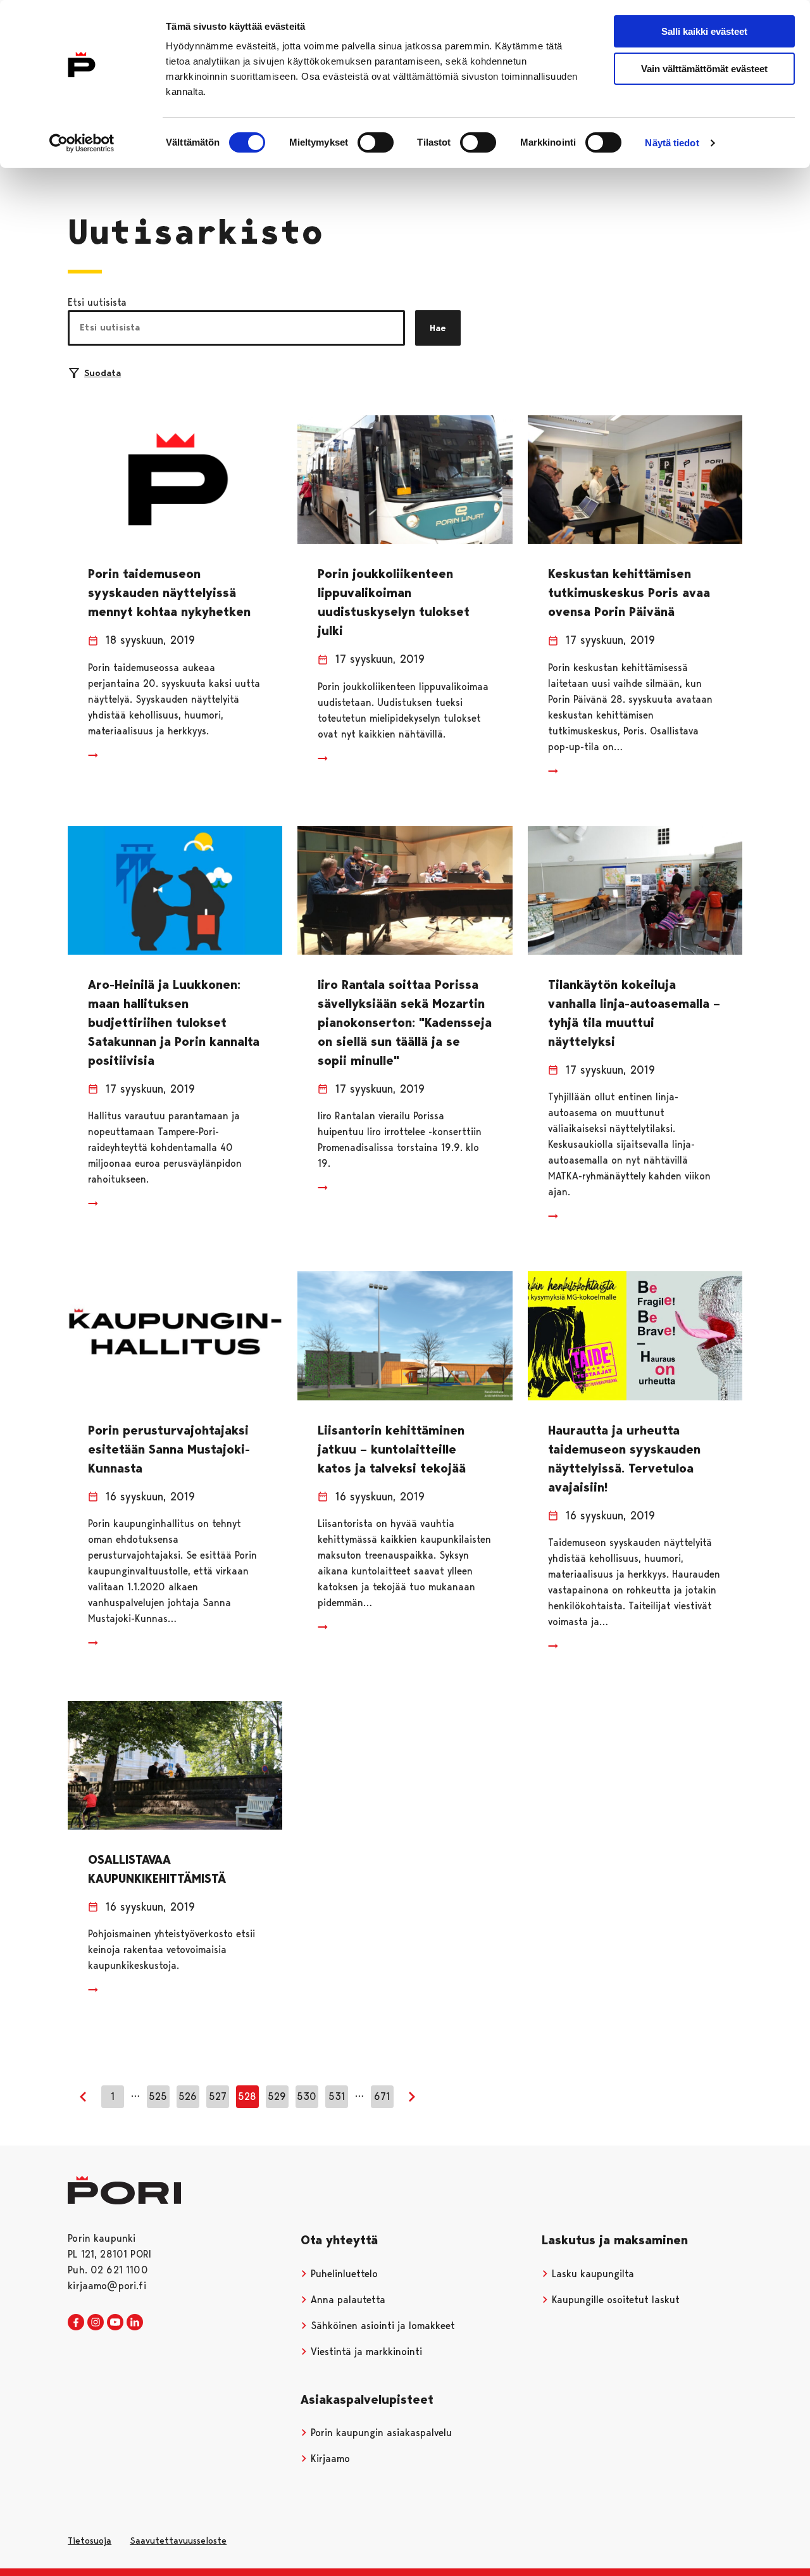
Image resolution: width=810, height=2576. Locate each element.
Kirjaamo (329, 2459)
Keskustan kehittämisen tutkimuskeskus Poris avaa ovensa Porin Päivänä (629, 593)
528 (247, 2096)
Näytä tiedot (672, 143)
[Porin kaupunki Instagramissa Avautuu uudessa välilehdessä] (96, 2323)
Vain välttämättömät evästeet (704, 69)
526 (188, 2096)
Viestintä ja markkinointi (365, 2352)
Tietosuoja (90, 2541)
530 (307, 2096)
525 (158, 2096)
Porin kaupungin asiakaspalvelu (380, 2433)
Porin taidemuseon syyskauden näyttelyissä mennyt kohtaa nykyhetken (169, 593)
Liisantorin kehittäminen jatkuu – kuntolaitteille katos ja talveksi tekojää (392, 1449)
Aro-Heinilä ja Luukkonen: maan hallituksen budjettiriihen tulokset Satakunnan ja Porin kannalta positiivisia (174, 1022)
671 (382, 2096)
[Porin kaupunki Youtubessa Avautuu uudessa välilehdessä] (115, 2323)
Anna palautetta (346, 2300)
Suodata (103, 373)
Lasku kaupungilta (591, 2274)
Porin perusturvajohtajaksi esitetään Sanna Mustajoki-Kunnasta (169, 1449)
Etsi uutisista (97, 302)
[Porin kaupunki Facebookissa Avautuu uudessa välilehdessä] (76, 2323)
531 (337, 2096)
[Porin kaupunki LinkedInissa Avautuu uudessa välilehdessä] (135, 2323)
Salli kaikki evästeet (704, 31)
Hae (438, 328)
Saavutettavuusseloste (178, 2541)
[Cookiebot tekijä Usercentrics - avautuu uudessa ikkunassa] (82, 143)
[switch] (376, 142)
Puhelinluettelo (343, 2274)
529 (277, 2096)
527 (218, 2096)
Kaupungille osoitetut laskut (614, 2300)
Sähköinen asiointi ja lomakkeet (381, 2326)
